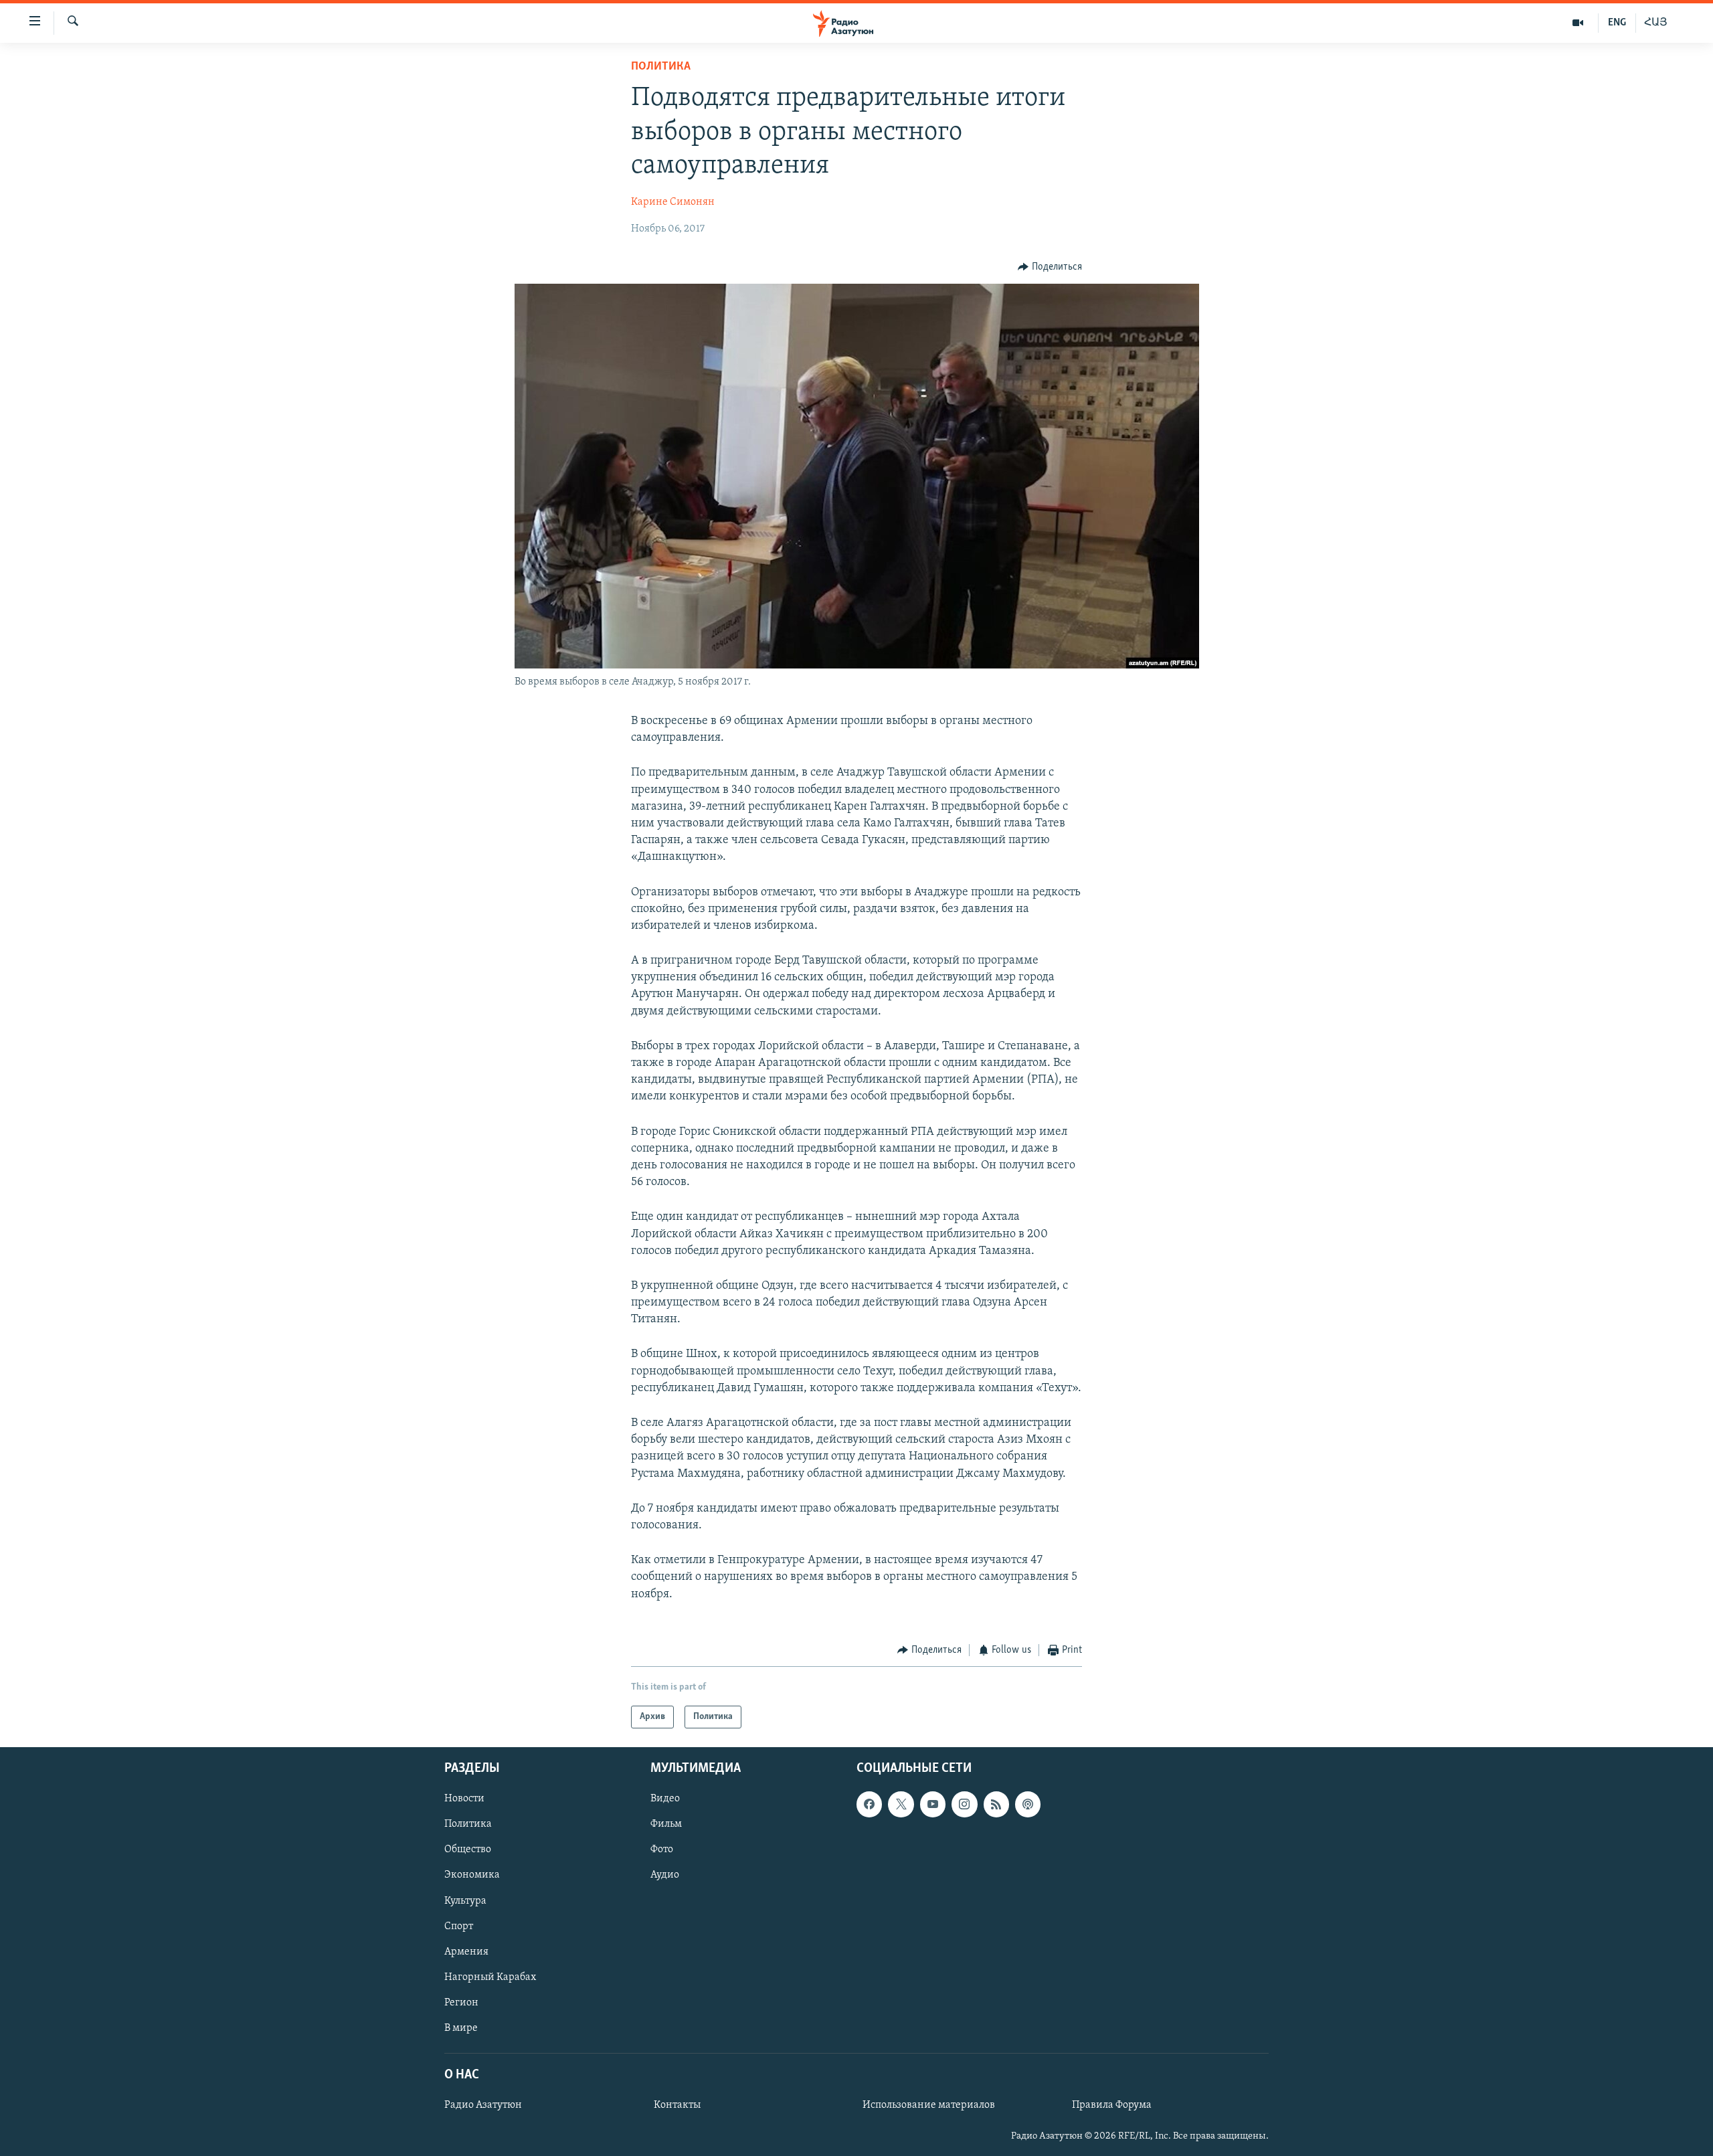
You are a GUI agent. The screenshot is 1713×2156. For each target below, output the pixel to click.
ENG (1617, 23)
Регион (461, 2003)
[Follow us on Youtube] (933, 1805)
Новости (464, 1799)
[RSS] (996, 1805)
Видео (665, 1799)
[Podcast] (1028, 1805)
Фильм (666, 1825)
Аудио (665, 1876)
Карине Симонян (673, 202)
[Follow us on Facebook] (869, 1805)
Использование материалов (929, 2105)
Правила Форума (1112, 2105)
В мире (461, 2028)
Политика (661, 67)
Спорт (459, 1926)
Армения (466, 1952)
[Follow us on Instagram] (964, 1805)
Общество (468, 1850)
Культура (465, 1901)
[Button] (1050, 267)
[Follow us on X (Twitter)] (901, 1805)
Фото (662, 1850)
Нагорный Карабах (490, 1977)
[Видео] (1578, 23)
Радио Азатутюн (483, 2105)
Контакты (677, 2105)
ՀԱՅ (1656, 23)
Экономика (472, 1876)
